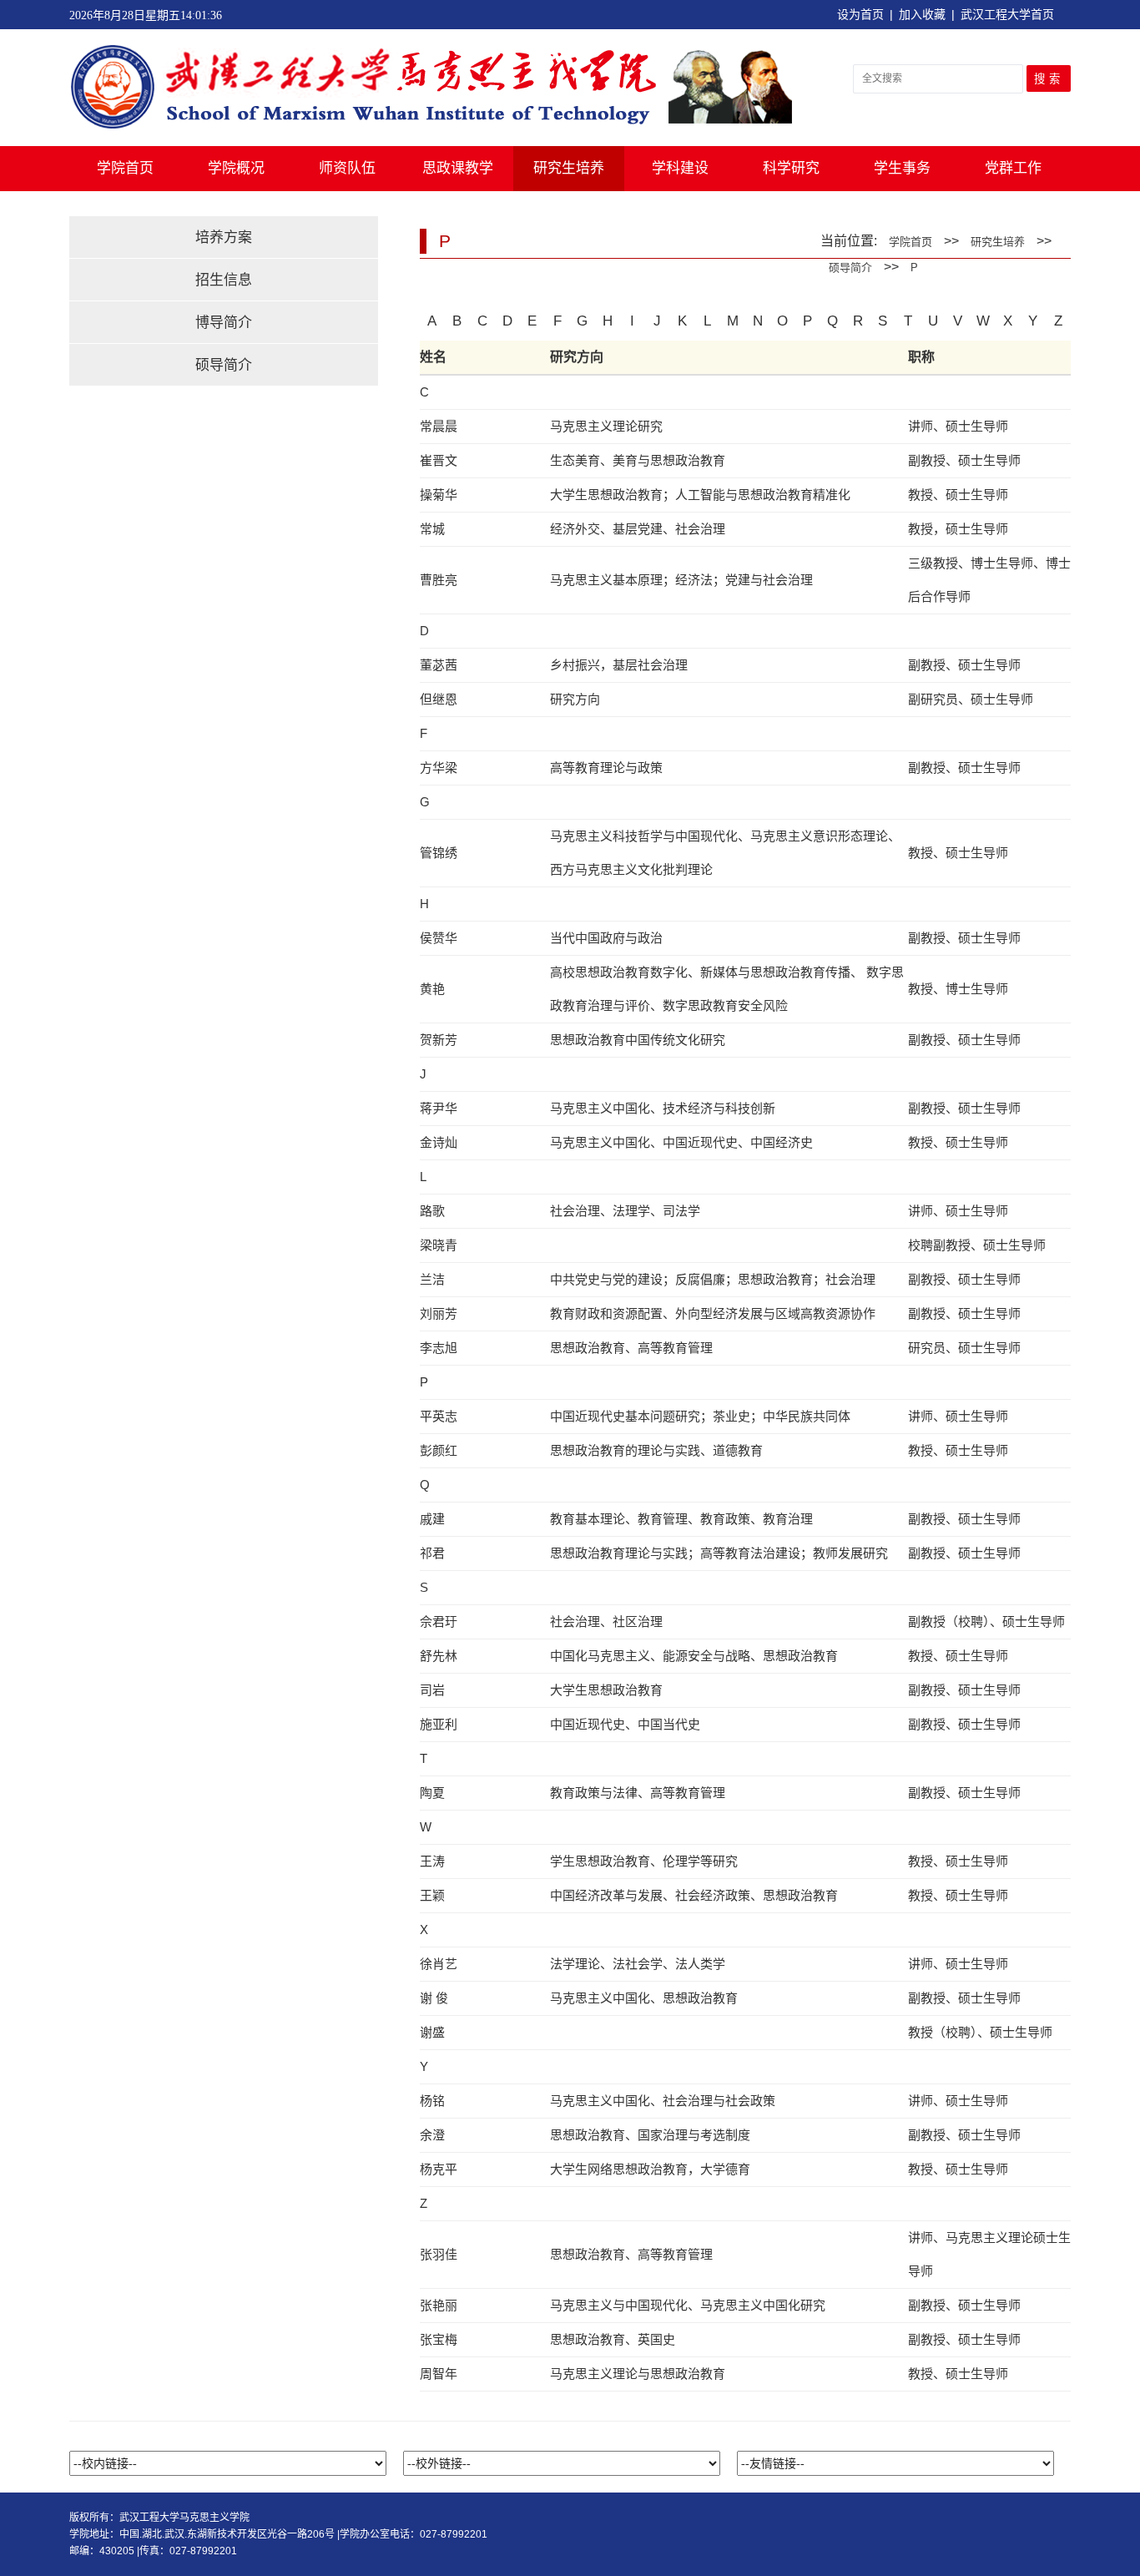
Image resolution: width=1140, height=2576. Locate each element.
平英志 (439, 1416)
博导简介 (224, 323)
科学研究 (791, 168)
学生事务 (902, 168)
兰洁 (432, 1279)
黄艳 (432, 989)
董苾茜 (439, 665)
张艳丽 (439, 2305)
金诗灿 (439, 1142)
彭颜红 (439, 1450)
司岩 (432, 1690)
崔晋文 (439, 460)
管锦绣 (439, 853)
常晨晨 (439, 426)
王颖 (432, 1895)
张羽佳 (439, 2254)
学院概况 (236, 168)
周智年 (439, 2374)
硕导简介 (224, 365)
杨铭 (432, 2101)
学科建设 (680, 168)
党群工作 (1013, 168)
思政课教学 (458, 168)
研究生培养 (569, 168)
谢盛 (432, 2032)
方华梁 (439, 768)
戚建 (432, 1519)
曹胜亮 (439, 580)
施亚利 (439, 1724)
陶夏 (432, 1793)
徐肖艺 (439, 1964)
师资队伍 (347, 168)
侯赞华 (439, 938)
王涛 (432, 1861)
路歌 (432, 1211)
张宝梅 (439, 2339)
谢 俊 (434, 1998)
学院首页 (125, 168)
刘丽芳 (439, 1313)
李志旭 (439, 1348)
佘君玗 (439, 1621)
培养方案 (224, 237)
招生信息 (224, 280)
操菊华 (439, 495)
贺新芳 (439, 1040)
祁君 (432, 1553)
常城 (432, 529)
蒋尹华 (439, 1108)
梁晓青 (439, 1245)
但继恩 (439, 699)
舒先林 (439, 1656)
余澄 (432, 2135)
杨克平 (439, 2169)
